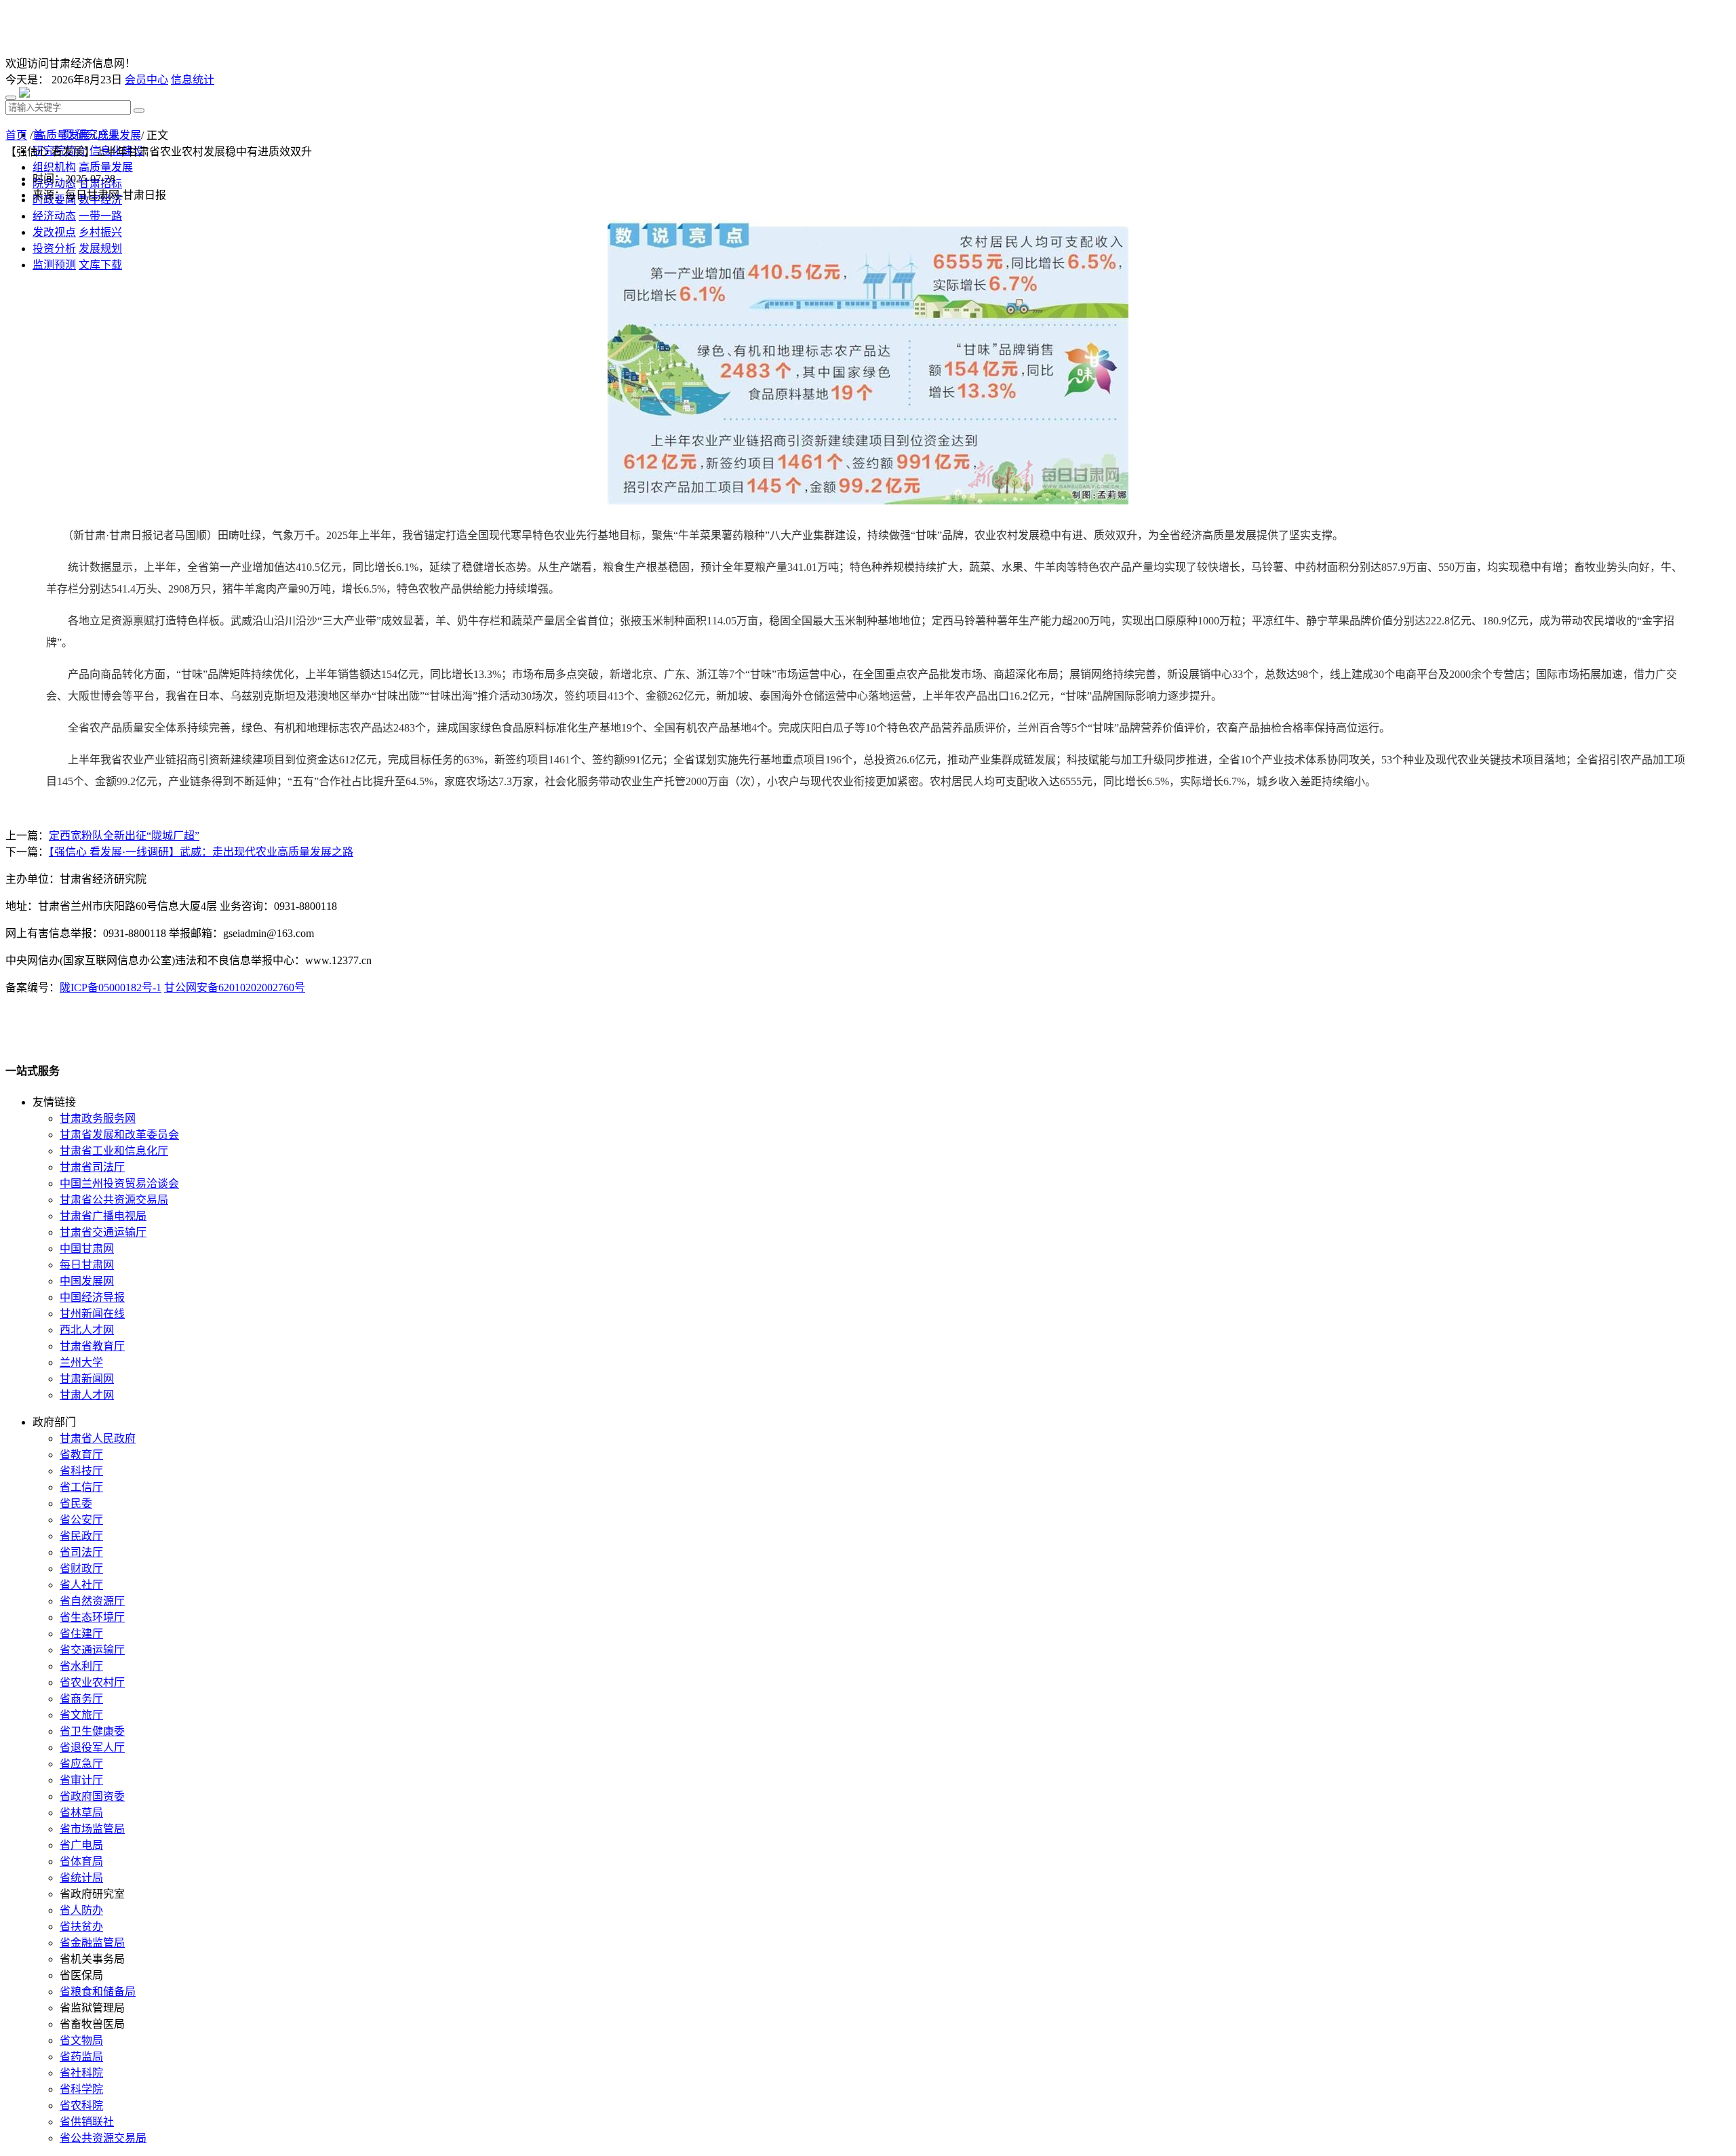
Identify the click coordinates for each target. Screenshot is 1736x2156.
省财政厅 (81, 1569)
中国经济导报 (92, 1297)
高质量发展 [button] (106, 167)
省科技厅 (81, 1471)
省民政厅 (81, 1536)
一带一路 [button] (100, 216)
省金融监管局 (92, 1943)
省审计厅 (81, 1780)
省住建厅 (81, 1634)
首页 (16, 135)
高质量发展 (62, 135)
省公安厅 (81, 1520)
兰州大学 (81, 1362)
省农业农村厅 (92, 1682)
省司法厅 (81, 1552)
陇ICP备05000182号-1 (111, 987)
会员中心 (146, 80)
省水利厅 (81, 1666)
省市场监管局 (92, 1829)
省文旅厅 (81, 1715)
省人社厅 (81, 1585)
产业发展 (119, 135)
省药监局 (81, 2057)
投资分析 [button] (54, 248)
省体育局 (81, 1861)
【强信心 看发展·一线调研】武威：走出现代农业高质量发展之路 (201, 852)
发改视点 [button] (54, 232)
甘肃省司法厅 (92, 1167)
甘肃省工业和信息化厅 (114, 1151)
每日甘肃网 (87, 1265)
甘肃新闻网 (87, 1379)
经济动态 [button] (54, 216)
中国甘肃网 (87, 1249)
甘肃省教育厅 (92, 1346)
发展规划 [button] (100, 248)
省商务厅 (81, 1699)
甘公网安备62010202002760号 (235, 987)
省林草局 (81, 1813)
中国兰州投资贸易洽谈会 (119, 1183)
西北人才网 (87, 1330)
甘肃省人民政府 (98, 1438)
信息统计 (193, 80)
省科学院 (81, 2089)
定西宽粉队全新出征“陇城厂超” (124, 836)
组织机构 (54, 167)
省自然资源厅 (92, 1601)
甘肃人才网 (87, 1395)
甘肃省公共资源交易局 (114, 1200)
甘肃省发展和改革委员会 (119, 1135)
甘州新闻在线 (92, 1314)
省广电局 (81, 1845)
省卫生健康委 (92, 1731)
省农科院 (81, 2105)
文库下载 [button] (100, 265)
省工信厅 (81, 1487)
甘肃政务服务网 (98, 1118)
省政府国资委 (92, 1796)
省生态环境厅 (92, 1617)
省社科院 (81, 2073)
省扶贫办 (81, 1927)
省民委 (76, 1503)
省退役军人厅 (92, 1748)
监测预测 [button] (54, 265)
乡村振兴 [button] (100, 232)
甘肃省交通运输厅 (103, 1232)
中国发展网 (87, 1281)
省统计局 (81, 1878)
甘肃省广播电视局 (103, 1216)
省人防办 (81, 1910)
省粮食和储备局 (98, 1992)
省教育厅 (81, 1455)
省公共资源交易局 (103, 2138)
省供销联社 (87, 2122)
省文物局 (81, 2040)
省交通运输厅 (92, 1650)
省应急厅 (81, 1764)
